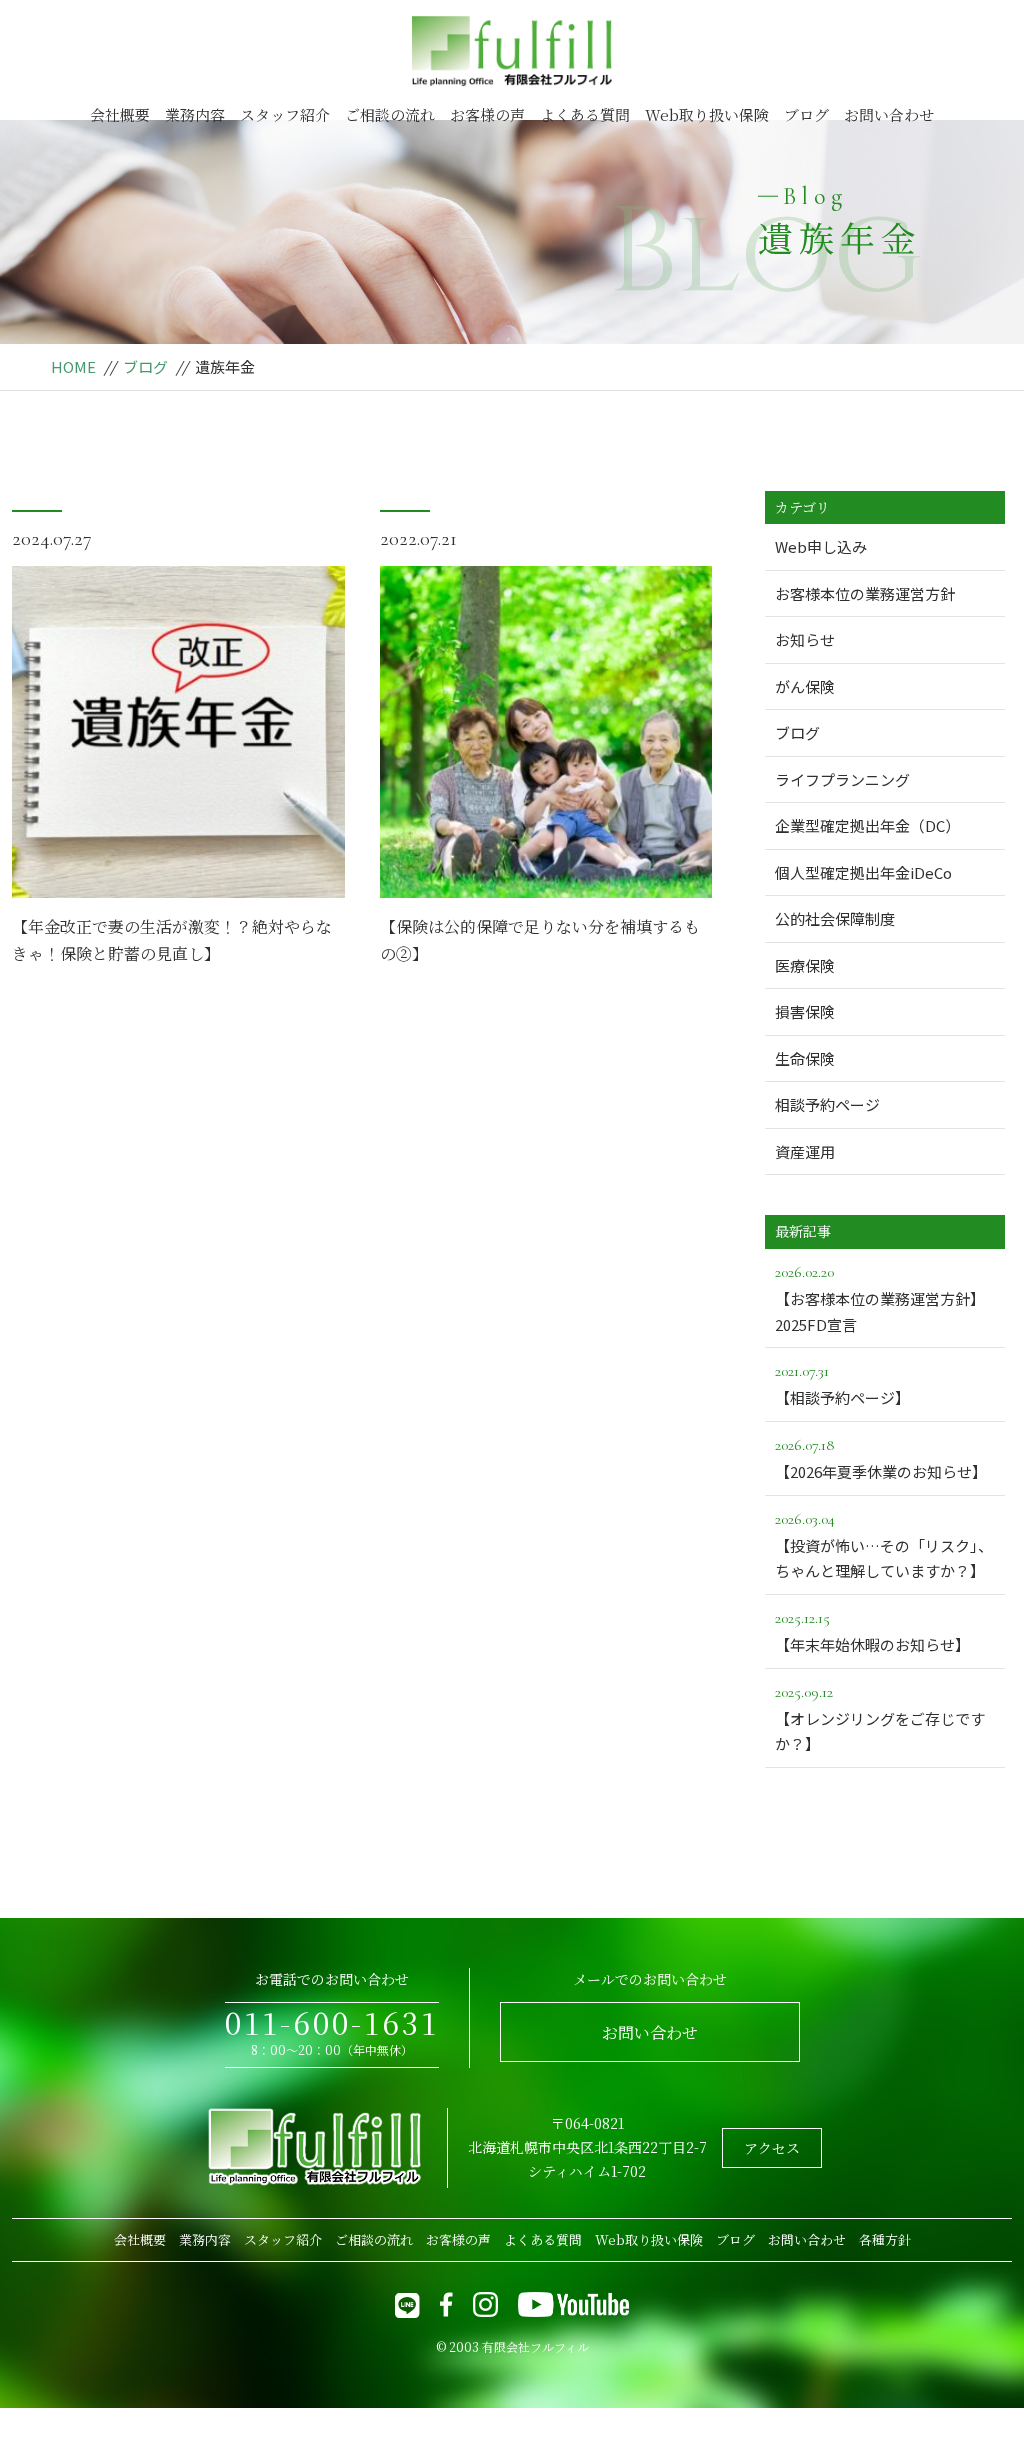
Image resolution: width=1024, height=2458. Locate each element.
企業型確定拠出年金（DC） (867, 825)
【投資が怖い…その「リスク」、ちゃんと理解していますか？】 (884, 1545)
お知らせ (805, 639)
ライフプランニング (842, 779)
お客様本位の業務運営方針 (865, 593)
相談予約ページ (827, 1104)
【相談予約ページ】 (842, 1384)
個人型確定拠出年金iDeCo (863, 872)
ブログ (806, 114)
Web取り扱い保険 (707, 114)
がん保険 (805, 686)
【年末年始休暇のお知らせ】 (872, 1631)
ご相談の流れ (390, 114)
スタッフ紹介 (285, 114)
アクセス (772, 2148)
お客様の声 (487, 114)
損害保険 (805, 1011)
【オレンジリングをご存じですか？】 (880, 1718)
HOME (73, 366)
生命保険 (805, 1058)
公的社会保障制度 (835, 918)
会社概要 (120, 114)
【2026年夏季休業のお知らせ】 (881, 1458)
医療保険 (805, 965)
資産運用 (805, 1151)
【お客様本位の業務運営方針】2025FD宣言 (880, 1298)
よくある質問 (585, 114)
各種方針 (885, 2239)
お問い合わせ (889, 114)
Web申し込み (821, 546)
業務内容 (195, 114)
